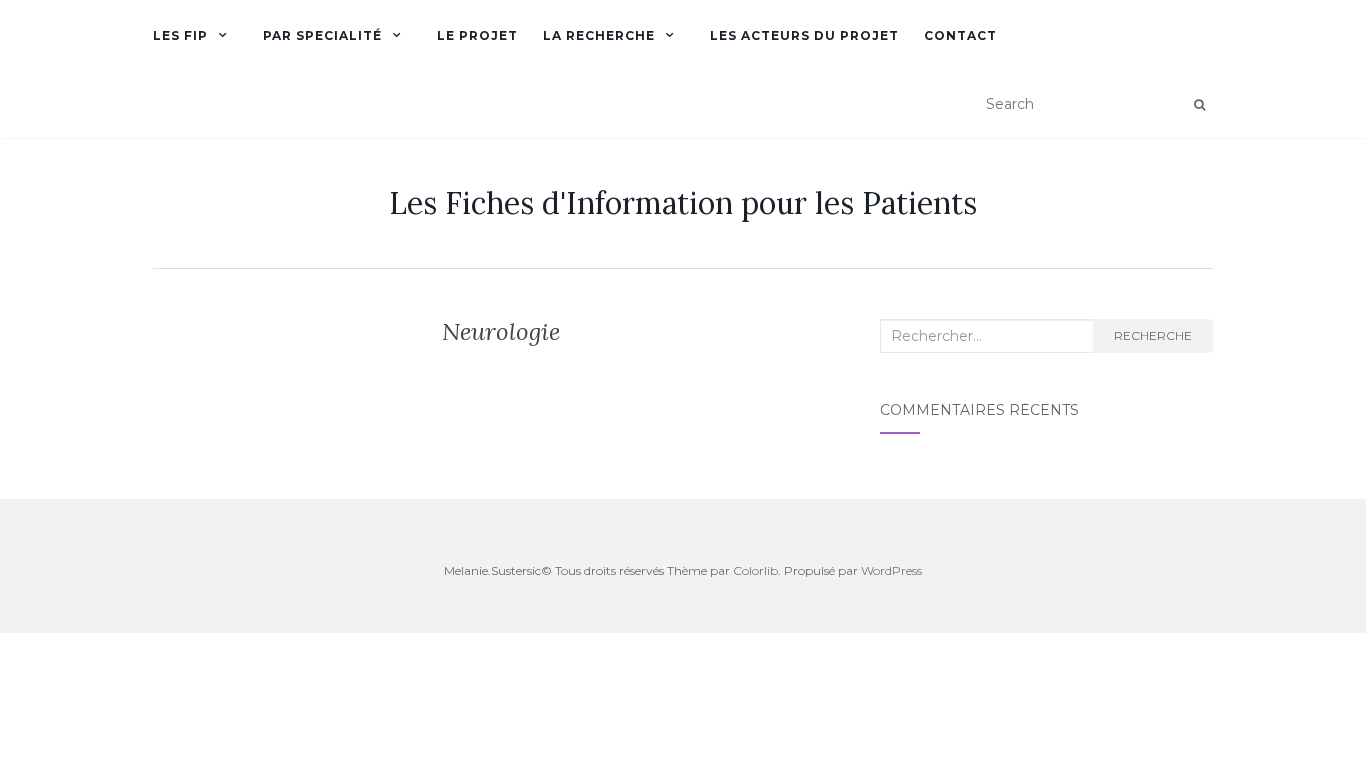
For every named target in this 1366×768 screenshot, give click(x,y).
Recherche (1153, 335)
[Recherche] (1199, 105)
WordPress (891, 570)
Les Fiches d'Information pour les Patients (683, 203)
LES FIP (180, 35)
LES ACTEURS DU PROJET (804, 35)
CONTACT (960, 35)
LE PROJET (477, 35)
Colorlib (755, 570)
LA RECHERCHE (599, 35)
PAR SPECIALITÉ (322, 35)
